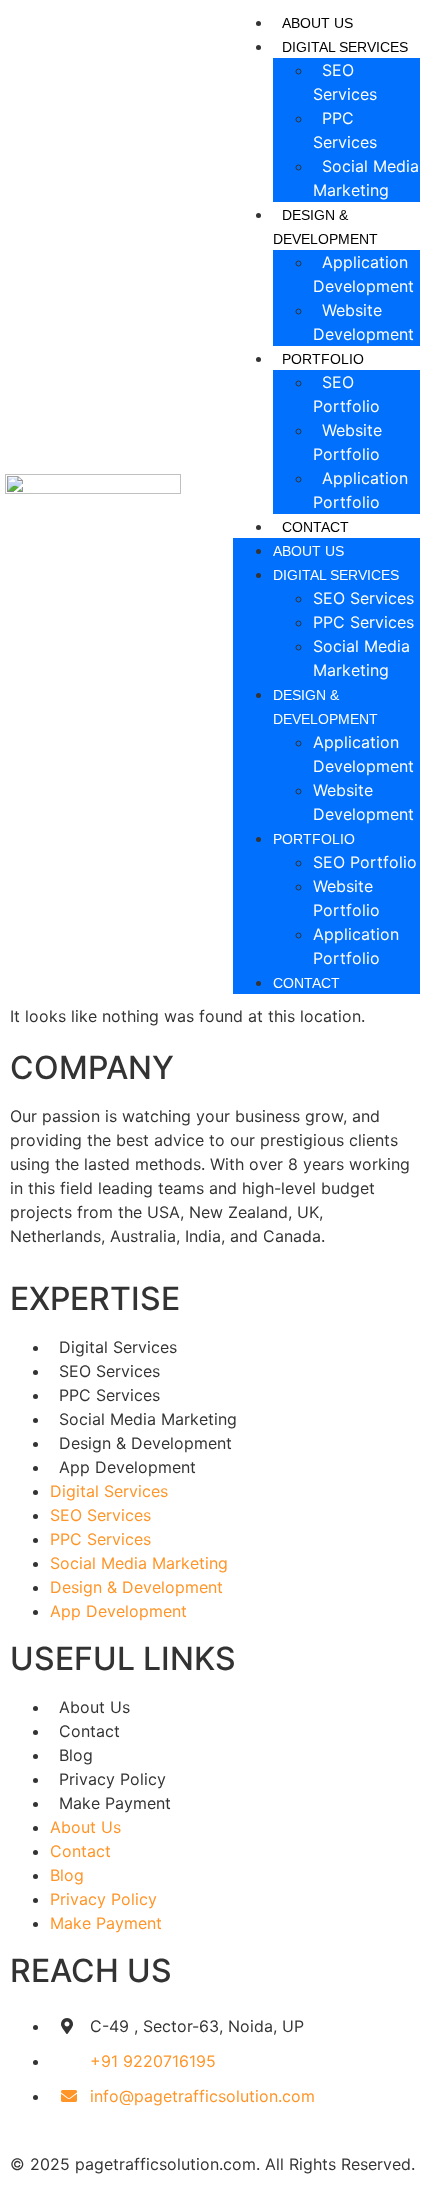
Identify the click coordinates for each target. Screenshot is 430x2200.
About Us (317, 23)
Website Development (363, 322)
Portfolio (314, 839)
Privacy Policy (112, 1779)
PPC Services (345, 130)
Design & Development (325, 227)
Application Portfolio (360, 490)
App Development (127, 1467)
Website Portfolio (347, 442)
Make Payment (115, 1803)
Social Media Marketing (366, 178)
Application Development (363, 274)
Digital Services (336, 575)
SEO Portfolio (346, 394)
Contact (315, 527)
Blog (76, 1755)
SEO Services (345, 82)
